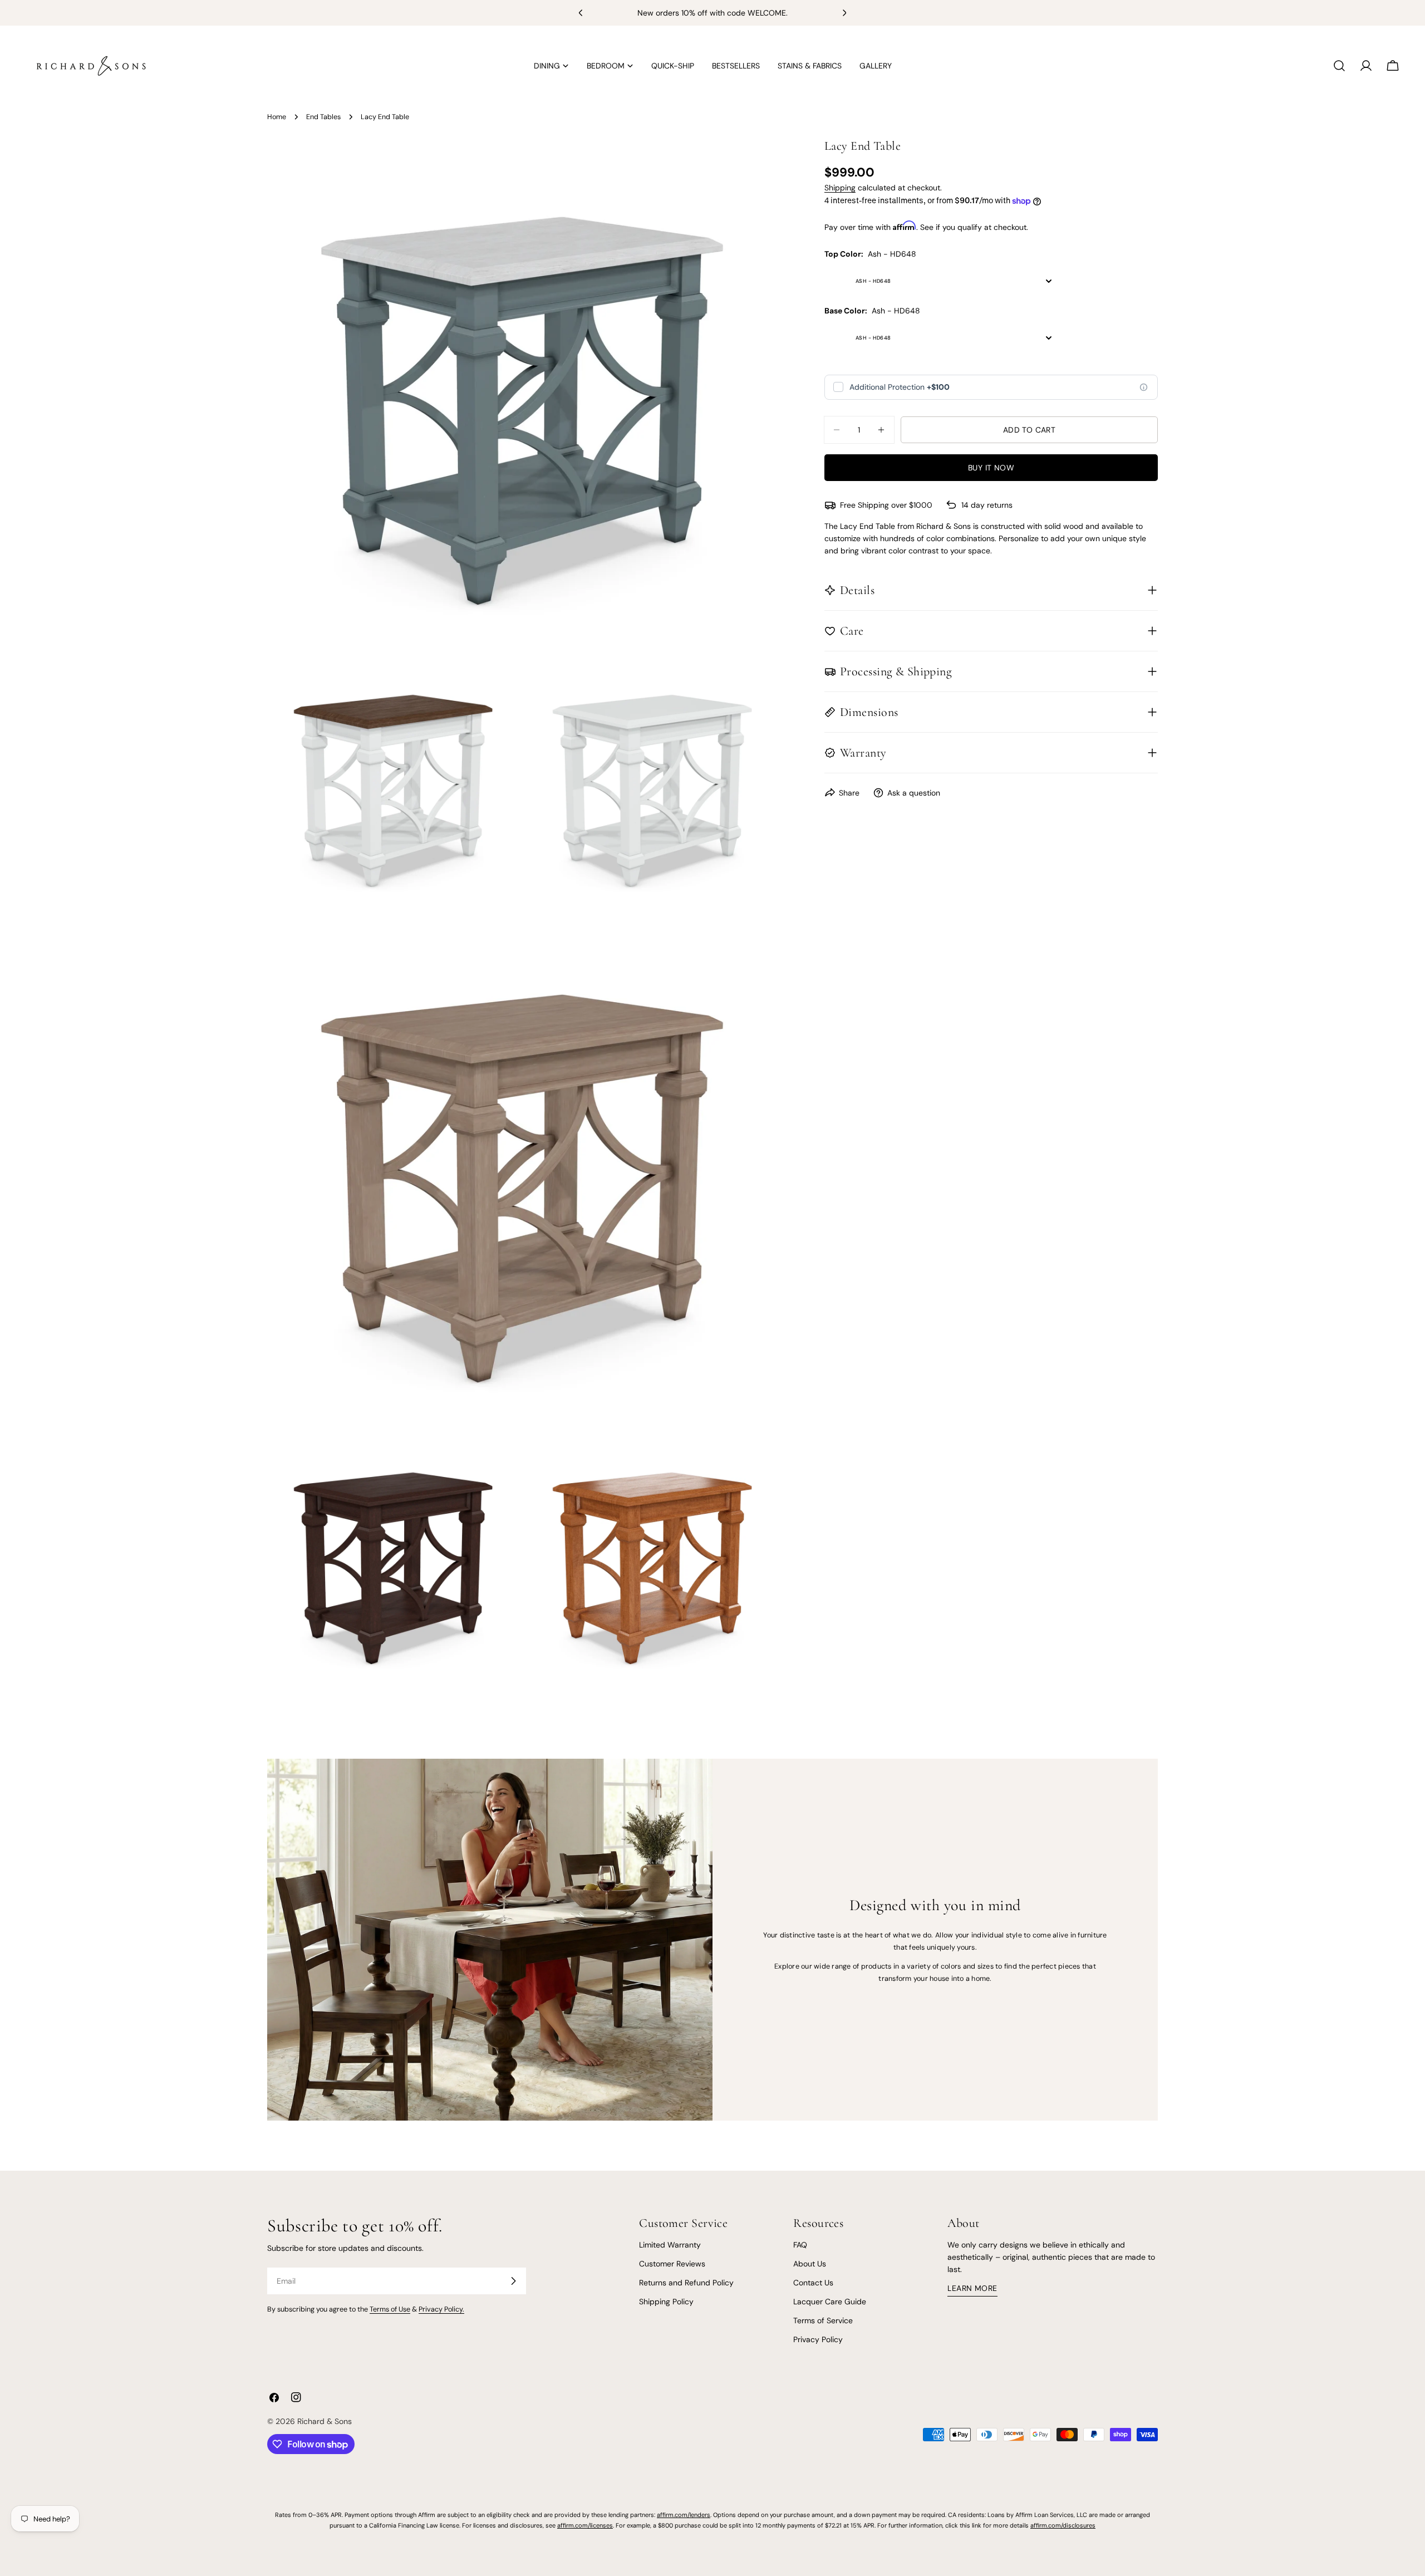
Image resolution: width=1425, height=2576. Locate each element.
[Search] (1339, 66)
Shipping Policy (666, 2302)
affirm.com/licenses (585, 2525)
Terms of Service (823, 2320)
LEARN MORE (972, 2288)
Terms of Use (390, 2309)
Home (277, 117)
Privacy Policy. (441, 2309)
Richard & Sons (325, 2421)
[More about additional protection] (1144, 387)
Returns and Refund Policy (686, 2283)
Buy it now (991, 468)
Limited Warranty (670, 2245)
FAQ (800, 2245)
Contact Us (813, 2283)
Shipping (840, 188)
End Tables (323, 117)
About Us (810, 2264)
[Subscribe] (513, 2281)
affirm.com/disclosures (1063, 2525)
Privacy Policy (818, 2340)
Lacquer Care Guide (830, 2302)
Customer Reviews (672, 2264)
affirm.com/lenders (684, 2515)
